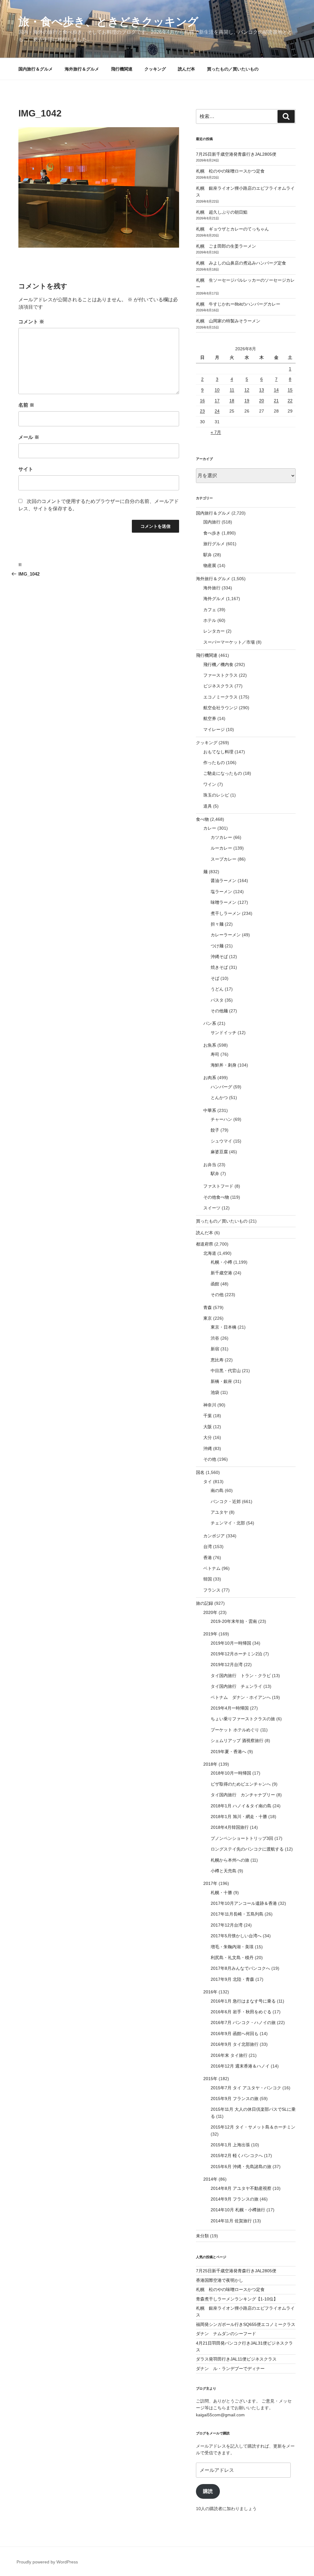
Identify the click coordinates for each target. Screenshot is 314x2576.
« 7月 (216, 432)
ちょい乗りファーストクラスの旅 (243, 1719)
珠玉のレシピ (216, 795)
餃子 (215, 1130)
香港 (208, 1558)
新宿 (215, 1349)
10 (217, 390)
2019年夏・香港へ (228, 1752)
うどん (217, 989)
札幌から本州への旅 (230, 1860)
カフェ (210, 610)
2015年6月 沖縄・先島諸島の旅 (241, 2167)
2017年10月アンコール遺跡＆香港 (244, 1903)
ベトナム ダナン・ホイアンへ (241, 1697)
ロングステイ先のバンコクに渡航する (247, 1849)
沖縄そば (219, 957)
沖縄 (208, 1448)
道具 (208, 806)
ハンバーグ (221, 1087)
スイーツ (212, 1208)
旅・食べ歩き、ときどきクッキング (108, 22)
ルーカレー (221, 848)
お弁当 (210, 1165)
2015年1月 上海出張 (230, 2145)
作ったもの (214, 763)
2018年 (210, 1764)
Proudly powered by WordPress (47, 2562)
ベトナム (212, 1568)
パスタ (217, 1000)
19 (247, 401)
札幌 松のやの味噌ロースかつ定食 (230, 171)
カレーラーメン (226, 935)
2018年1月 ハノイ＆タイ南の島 (241, 1806)
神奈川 (210, 1405)
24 (217, 411)
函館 (215, 1284)
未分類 (202, 2236)
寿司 (215, 1054)
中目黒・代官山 (226, 1371)
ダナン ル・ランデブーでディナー (230, 2369)
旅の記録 (205, 1603)
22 (290, 401)
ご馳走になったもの (223, 773)
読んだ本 (186, 69)
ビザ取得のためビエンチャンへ (241, 1784)
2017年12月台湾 (227, 1925)
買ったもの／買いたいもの (233, 69)
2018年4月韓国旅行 (230, 1827)
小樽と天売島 (224, 1871)
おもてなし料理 (218, 752)
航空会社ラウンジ (220, 708)
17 (217, 401)
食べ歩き (212, 533)
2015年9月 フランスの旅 (235, 2098)
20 (262, 401)
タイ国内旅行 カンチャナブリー (243, 1795)
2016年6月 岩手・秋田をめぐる (241, 2012)
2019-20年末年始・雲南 (234, 1621)
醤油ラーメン (224, 881)
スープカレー (224, 859)
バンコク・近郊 (226, 1501)
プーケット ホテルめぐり (235, 1730)
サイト (26, 469)
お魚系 (210, 1045)
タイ (208, 1482)
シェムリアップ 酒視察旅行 (237, 1741)
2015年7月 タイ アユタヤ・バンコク (246, 2088)
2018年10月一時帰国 (231, 1773)
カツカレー (221, 837)
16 (202, 401)
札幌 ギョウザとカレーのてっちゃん (232, 229)
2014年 (210, 2179)
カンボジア (214, 1536)
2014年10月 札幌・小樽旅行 (238, 2210)
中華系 (210, 1110)
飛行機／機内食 (218, 664)
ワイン (210, 784)
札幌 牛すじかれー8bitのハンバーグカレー (238, 304)
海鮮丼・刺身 (224, 1065)
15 (290, 390)
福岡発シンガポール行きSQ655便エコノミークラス (246, 2324)
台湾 (208, 1547)
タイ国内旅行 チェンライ (236, 1686)
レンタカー (214, 631)
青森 (208, 1307)
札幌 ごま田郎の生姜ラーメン (226, 246)
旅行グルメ (214, 544)
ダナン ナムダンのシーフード (226, 2334)
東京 (208, 1318)
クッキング (155, 69)
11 (232, 390)
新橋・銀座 (221, 1381)
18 (232, 401)
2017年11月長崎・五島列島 (237, 1914)
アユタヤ (219, 1512)
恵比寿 (217, 1360)
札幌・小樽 (221, 1262)
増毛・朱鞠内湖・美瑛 (232, 1947)
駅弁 (208, 555)
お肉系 (210, 1078)
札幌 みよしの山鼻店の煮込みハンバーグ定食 (241, 263)
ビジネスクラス (218, 686)
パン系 (210, 1023)
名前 (26, 405)
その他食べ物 (216, 1197)
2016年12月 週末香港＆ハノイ (240, 2066)
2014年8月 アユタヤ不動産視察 (241, 2188)
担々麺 (217, 924)
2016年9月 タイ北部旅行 (235, 2044)
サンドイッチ (224, 1033)
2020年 (210, 1612)
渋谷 (215, 1338)
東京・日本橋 (224, 1327)
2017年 (210, 1883)
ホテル (210, 620)
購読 (208, 2491)
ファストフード (218, 1186)
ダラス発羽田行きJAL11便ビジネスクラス (236, 2359)
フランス (212, 1590)
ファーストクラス (220, 675)
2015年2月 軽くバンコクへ (237, 2156)
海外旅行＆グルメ (82, 69)
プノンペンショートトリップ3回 (242, 1838)
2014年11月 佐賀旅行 (231, 2221)
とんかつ (219, 1098)
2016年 (210, 1992)
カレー (210, 828)
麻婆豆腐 (219, 1152)
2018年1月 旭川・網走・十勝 (239, 1817)
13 (262, 390)
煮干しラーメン (226, 913)
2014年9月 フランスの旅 (235, 2199)
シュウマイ (221, 1141)
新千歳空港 (221, 1273)
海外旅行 (212, 588)
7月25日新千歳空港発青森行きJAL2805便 (236, 154)
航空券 (210, 718)
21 (276, 401)
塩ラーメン (221, 892)
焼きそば (219, 967)
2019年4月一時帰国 (230, 1708)
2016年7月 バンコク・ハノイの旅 (243, 2022)
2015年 (210, 2079)
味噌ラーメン (224, 902)
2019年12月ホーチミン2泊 (236, 1654)
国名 (200, 1472)
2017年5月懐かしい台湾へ (236, 1936)
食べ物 (202, 819)
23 (202, 411)
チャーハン (221, 1119)
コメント (31, 322)
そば (215, 978)
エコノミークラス (220, 697)
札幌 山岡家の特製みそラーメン (228, 321)
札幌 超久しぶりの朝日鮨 (222, 212)
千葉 (208, 1416)
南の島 (217, 1490)
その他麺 (219, 1011)
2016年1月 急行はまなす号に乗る (243, 2001)
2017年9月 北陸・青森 (232, 1979)
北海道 (210, 1253)
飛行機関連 (122, 69)
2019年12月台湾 (227, 1665)
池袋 (215, 1392)
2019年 (210, 1634)
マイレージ (214, 729)
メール (29, 437)
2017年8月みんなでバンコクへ (240, 1968)
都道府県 (205, 1244)
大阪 (208, 1427)
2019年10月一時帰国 (231, 1643)
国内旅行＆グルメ (36, 69)
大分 (208, 1437)
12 (247, 390)
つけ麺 (217, 946)
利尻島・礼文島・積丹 (232, 1958)
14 (276, 390)
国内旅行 (212, 522)
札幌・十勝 (221, 1893)
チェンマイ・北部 (228, 1523)
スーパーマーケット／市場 (229, 642)
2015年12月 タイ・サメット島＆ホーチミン (253, 2127)
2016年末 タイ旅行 (229, 2055)
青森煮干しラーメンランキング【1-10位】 (237, 2299)
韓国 (208, 1579)
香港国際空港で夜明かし (220, 2280)
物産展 (210, 565)
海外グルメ (214, 599)
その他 (217, 1295)
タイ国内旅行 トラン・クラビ (241, 1676)
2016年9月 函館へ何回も (235, 2034)
